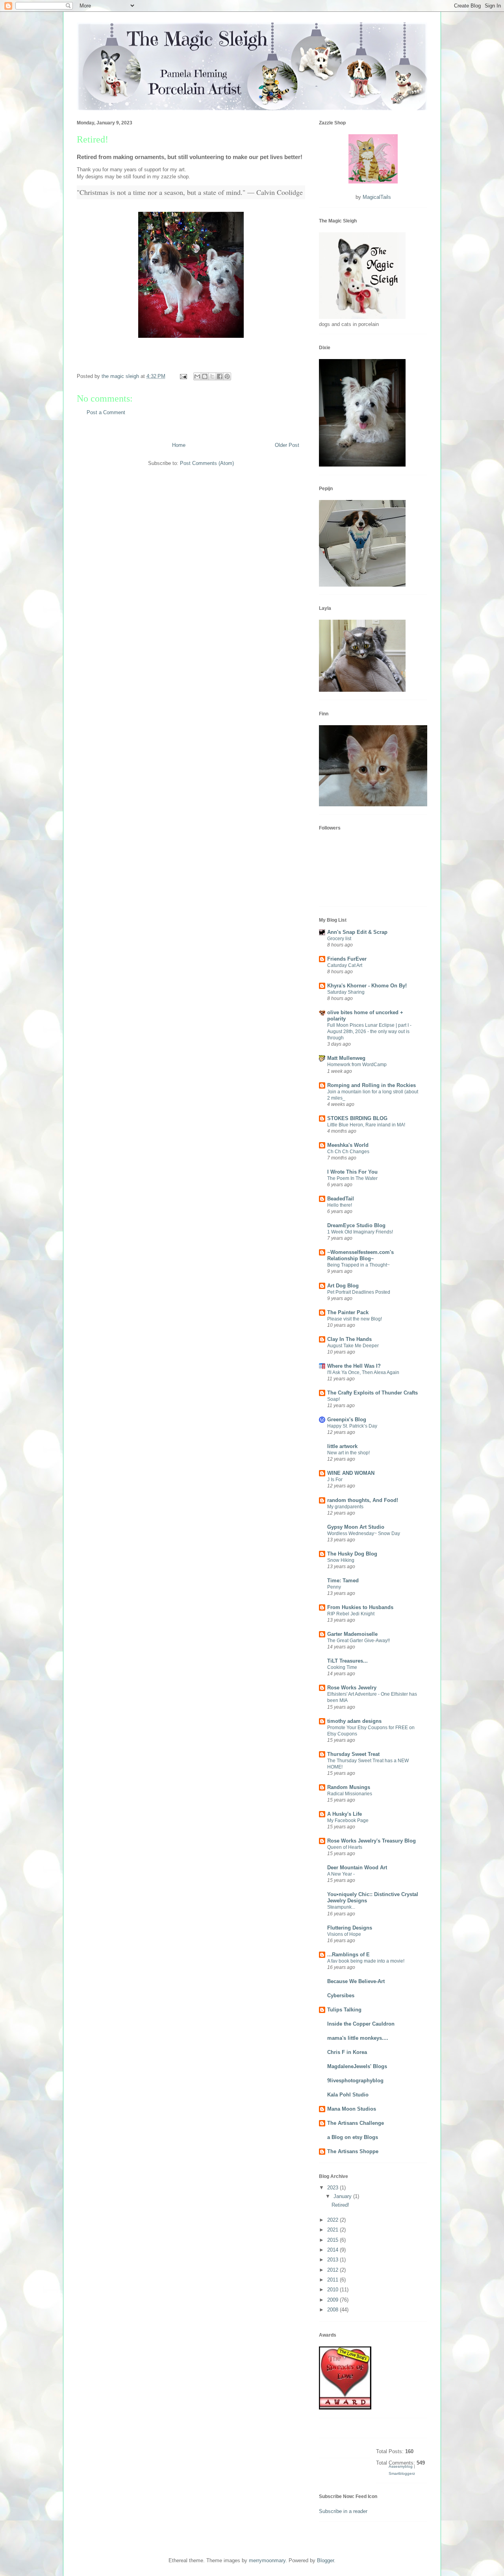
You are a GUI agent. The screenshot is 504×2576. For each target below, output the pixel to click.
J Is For (335, 1480)
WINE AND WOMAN (351, 1473)
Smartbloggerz (402, 2473)
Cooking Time (342, 1667)
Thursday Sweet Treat (353, 1754)
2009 (334, 2300)
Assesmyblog (401, 2466)
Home (179, 445)
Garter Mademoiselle (352, 1634)
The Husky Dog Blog (352, 1554)
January (343, 2196)
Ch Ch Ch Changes (348, 1152)
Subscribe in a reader (343, 2511)
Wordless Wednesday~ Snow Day (364, 1533)
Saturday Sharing (346, 992)
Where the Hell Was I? (354, 1366)
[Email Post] (183, 376)
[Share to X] (212, 376)
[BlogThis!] (205, 376)
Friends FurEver (347, 959)
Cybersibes (341, 1995)
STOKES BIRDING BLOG (357, 1118)
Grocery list (339, 939)
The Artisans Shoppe (353, 2151)
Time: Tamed (343, 1581)
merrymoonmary (267, 2560)
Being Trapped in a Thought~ (359, 1265)
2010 (334, 2290)
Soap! (334, 1399)
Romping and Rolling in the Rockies (372, 1085)
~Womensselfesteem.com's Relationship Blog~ (360, 1255)
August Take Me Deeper (353, 1346)
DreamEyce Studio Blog (356, 1225)
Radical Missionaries (350, 1794)
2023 (334, 2188)
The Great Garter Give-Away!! (359, 1641)
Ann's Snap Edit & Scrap (357, 932)
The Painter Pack (348, 1312)
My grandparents (345, 1507)
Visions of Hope (344, 1934)
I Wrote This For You (352, 1172)
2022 (334, 2220)
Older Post (287, 445)
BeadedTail (341, 1199)
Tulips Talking (344, 2010)
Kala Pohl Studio (348, 2095)
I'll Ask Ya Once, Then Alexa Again (363, 1372)
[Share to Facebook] (220, 376)
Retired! (340, 2205)
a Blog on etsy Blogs (353, 2137)
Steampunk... (341, 1907)
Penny (334, 1587)
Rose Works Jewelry (352, 1688)
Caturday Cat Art (345, 965)
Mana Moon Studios (352, 2109)
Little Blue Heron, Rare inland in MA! (366, 1125)
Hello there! (340, 1205)
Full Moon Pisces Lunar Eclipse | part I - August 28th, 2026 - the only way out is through (369, 1032)
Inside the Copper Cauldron (361, 2024)
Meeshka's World (348, 1145)
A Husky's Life (345, 1814)
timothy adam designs (354, 1721)
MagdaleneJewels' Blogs (357, 2066)
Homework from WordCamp (357, 1065)
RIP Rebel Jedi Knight (351, 1614)
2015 (334, 2240)
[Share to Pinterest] (227, 376)
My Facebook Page (348, 1820)
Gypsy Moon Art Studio (356, 1527)
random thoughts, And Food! (363, 1500)
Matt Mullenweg (346, 1058)
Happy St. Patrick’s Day (352, 1426)
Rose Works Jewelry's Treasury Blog (372, 1841)
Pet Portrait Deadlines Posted (359, 1292)
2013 (334, 2260)
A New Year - (341, 1874)
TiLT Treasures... (347, 1661)
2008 (334, 2310)
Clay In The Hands (349, 1339)
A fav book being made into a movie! (366, 1961)
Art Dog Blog (343, 1286)
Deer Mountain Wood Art (357, 1868)
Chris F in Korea (347, 2052)
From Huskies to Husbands (360, 1607)
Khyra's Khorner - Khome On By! (367, 986)
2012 (334, 2270)
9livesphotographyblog (355, 2081)
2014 (334, 2250)
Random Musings (349, 1787)
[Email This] (197, 376)
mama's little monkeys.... (358, 2038)
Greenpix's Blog (347, 1419)
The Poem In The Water (352, 1178)
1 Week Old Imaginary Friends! (360, 1232)
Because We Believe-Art (356, 1981)
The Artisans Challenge (356, 2123)
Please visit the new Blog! (355, 1319)
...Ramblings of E (348, 1955)
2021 (334, 2230)
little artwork (342, 1446)
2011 (334, 2280)
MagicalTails (377, 197)
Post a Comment (106, 412)
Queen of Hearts (345, 1847)
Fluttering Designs (350, 1928)
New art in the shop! (348, 1453)
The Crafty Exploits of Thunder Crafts (372, 1393)
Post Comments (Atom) (207, 463)
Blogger (325, 2560)
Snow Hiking (341, 1560)
